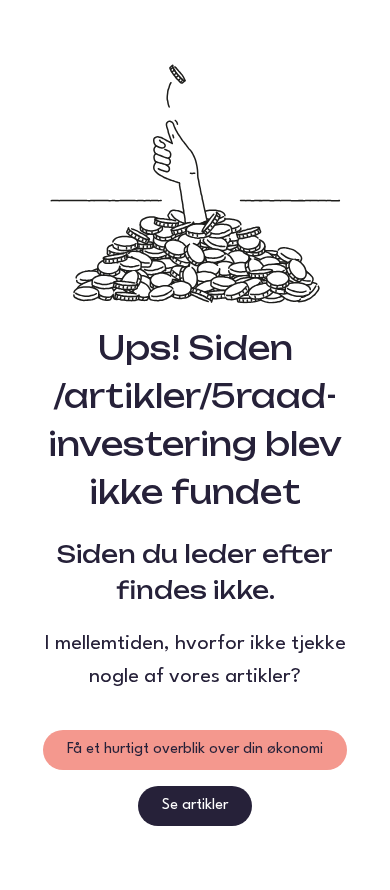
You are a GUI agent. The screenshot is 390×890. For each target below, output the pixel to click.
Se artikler (195, 805)
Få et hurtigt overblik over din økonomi (195, 749)
